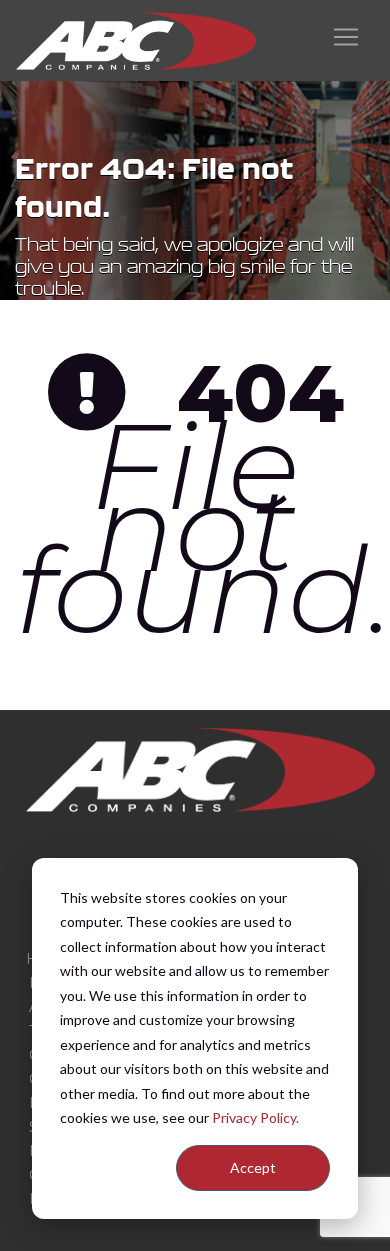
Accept (253, 1167)
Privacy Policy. (255, 1117)
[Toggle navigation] (346, 37)
